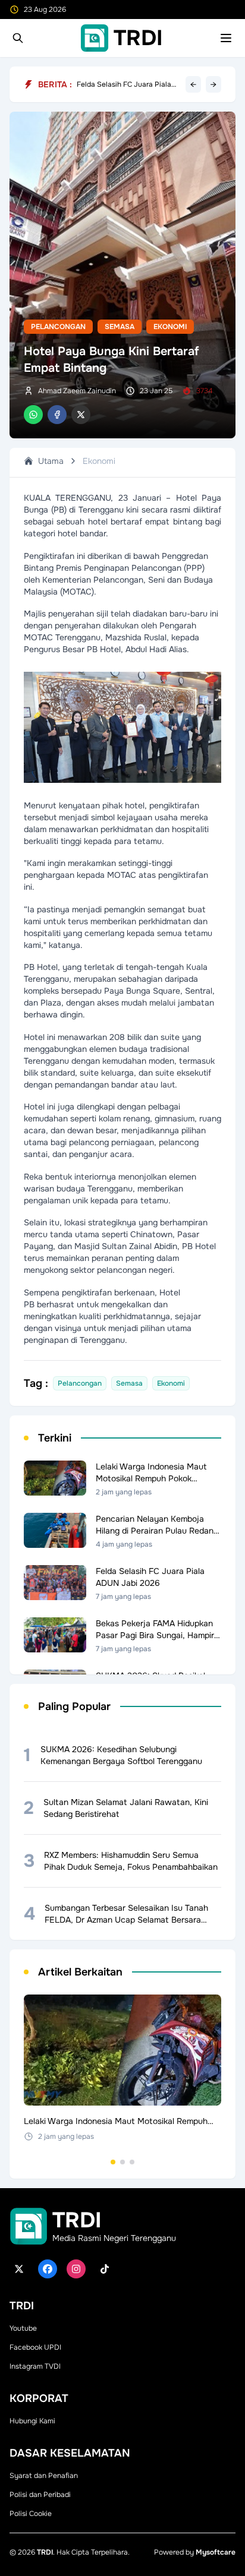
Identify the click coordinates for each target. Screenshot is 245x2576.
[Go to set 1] (113, 2162)
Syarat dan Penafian (44, 2476)
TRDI (45, 2552)
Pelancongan (58, 327)
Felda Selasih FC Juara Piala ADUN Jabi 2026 (124, 84)
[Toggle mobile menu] (226, 38)
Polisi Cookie (31, 2514)
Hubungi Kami (32, 2421)
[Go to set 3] (132, 2162)
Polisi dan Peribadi (40, 2495)
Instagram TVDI (35, 2366)
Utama (51, 461)
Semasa (120, 327)
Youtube (23, 2328)
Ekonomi (170, 327)
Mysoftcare (216, 2552)
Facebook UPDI (35, 2347)
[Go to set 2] (122, 2162)
